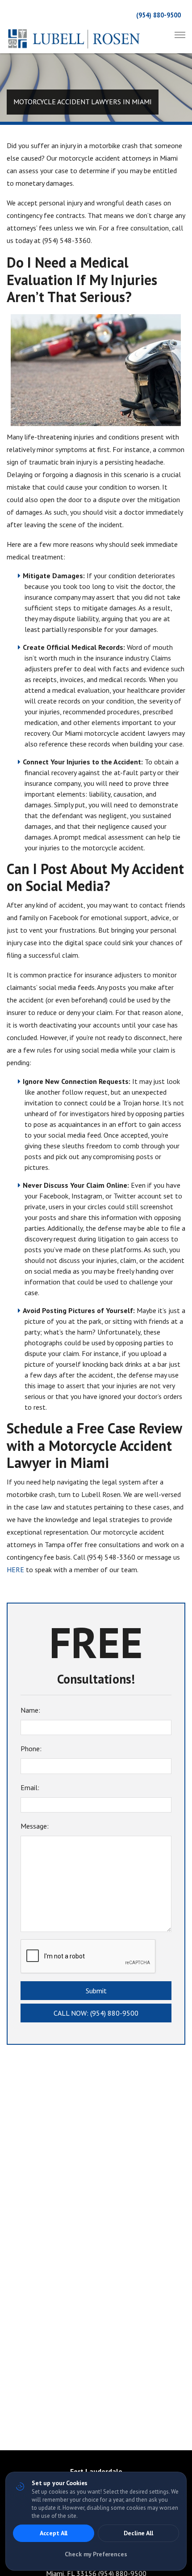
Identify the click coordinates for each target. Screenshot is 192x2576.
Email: (30, 1787)
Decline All (138, 2533)
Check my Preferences (96, 2554)
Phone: (31, 1749)
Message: (35, 1826)
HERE (15, 1569)
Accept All (54, 2533)
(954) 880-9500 (159, 15)
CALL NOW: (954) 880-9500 (96, 2013)
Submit (96, 1991)
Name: (30, 1710)
